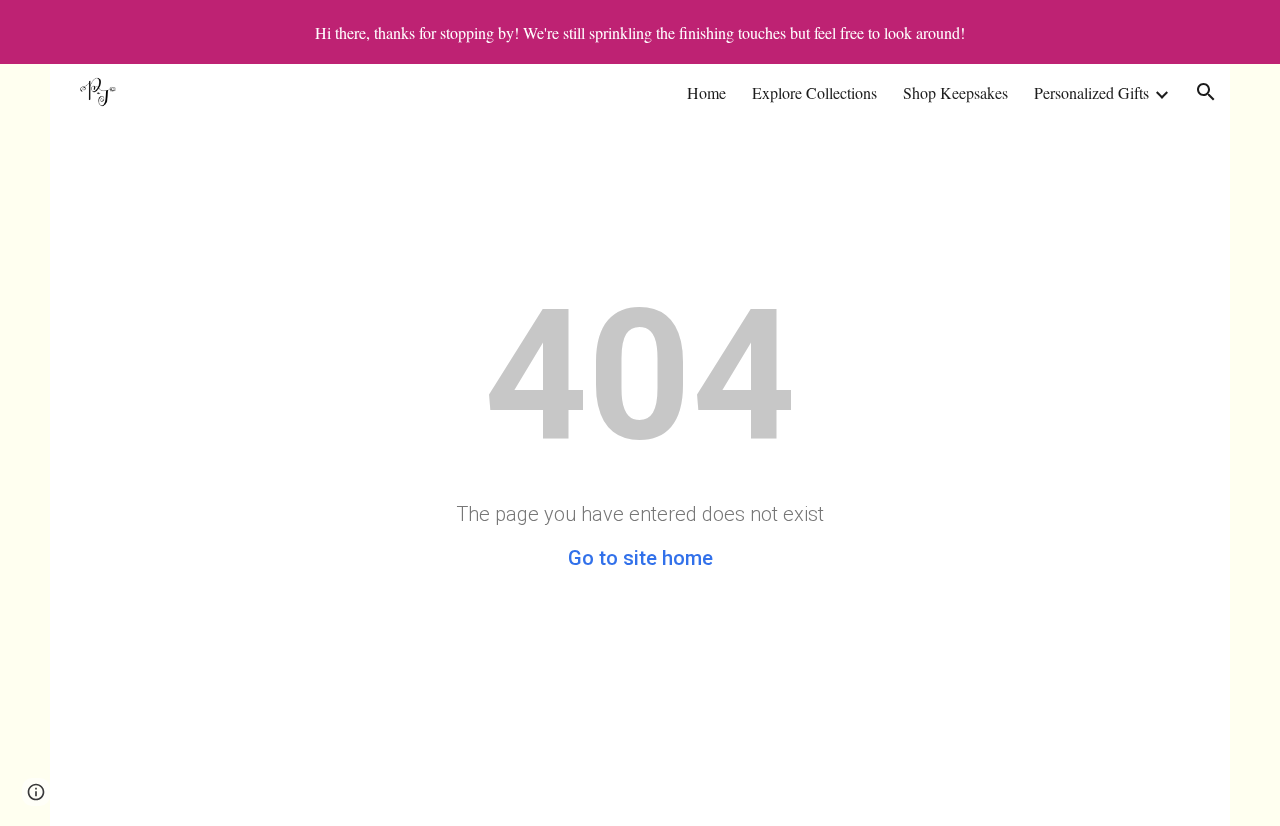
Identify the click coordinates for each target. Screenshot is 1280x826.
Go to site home (640, 558)
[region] (640, 32)
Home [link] (706, 92)
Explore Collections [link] (814, 92)
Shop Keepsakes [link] (955, 92)
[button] (1206, 92)
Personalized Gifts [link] (1091, 92)
